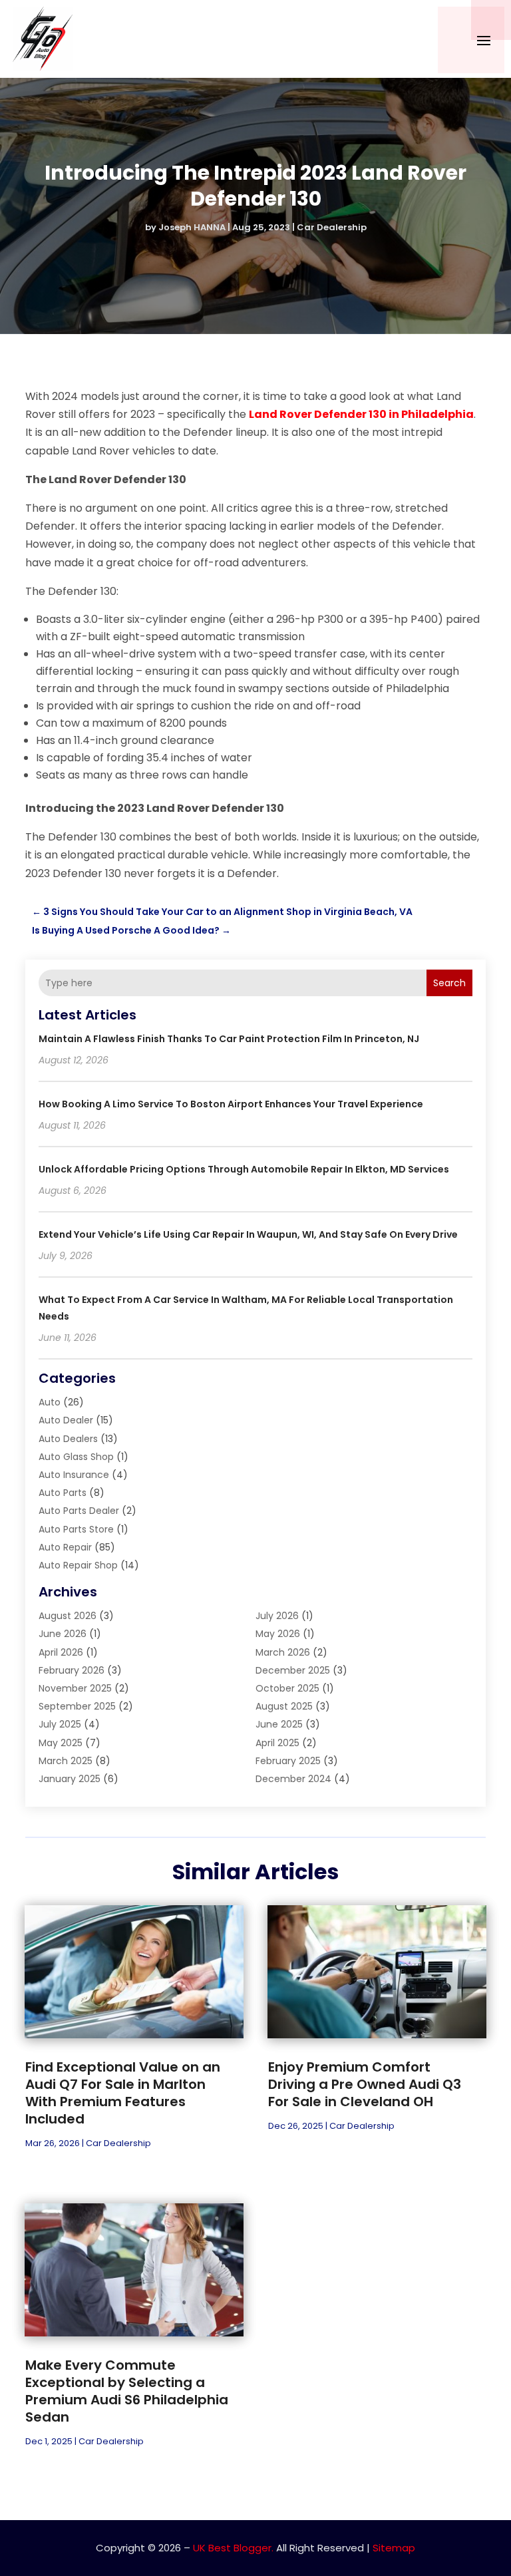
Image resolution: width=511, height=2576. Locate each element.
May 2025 (61, 1743)
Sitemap (394, 2548)
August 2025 (284, 1706)
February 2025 (288, 1761)
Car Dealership (332, 227)
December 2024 (293, 1779)
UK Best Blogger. (233, 2548)
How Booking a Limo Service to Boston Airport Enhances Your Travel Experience (231, 1104)
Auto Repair (65, 1547)
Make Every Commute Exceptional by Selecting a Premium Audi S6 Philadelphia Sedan (127, 2391)
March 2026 (283, 1652)
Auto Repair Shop (78, 1565)
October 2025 (287, 1688)
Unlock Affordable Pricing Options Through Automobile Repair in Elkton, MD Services (244, 1169)
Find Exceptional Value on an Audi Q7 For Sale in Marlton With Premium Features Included (123, 2093)
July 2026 (277, 1616)
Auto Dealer (66, 1420)
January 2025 (70, 1779)
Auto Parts (63, 1493)
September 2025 (77, 1706)
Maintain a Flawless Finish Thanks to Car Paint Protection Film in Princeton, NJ (229, 1039)
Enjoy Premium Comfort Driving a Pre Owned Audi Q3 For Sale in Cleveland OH (365, 2084)
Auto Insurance (74, 1475)
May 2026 (278, 1634)
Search (449, 983)
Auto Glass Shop (76, 1457)
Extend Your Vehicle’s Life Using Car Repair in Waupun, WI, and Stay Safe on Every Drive (248, 1234)
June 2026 (63, 1634)
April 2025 (277, 1743)
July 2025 (60, 1724)
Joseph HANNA (192, 227)
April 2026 (61, 1652)
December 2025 (293, 1670)
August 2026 (68, 1616)
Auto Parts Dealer (79, 1511)
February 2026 (72, 1670)
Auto (50, 1402)
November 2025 (75, 1688)
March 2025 (66, 1761)
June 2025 (279, 1724)
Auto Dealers (68, 1439)
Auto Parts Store (76, 1529)
